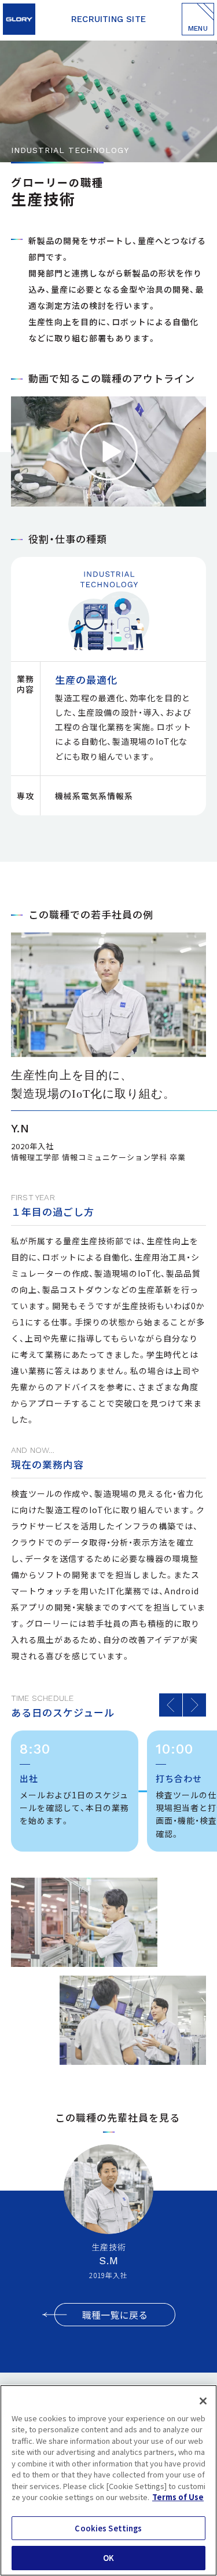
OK (108, 2558)
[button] (171, 1705)
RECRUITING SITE (108, 19)
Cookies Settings (108, 2528)
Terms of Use (178, 2497)
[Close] (203, 2401)
